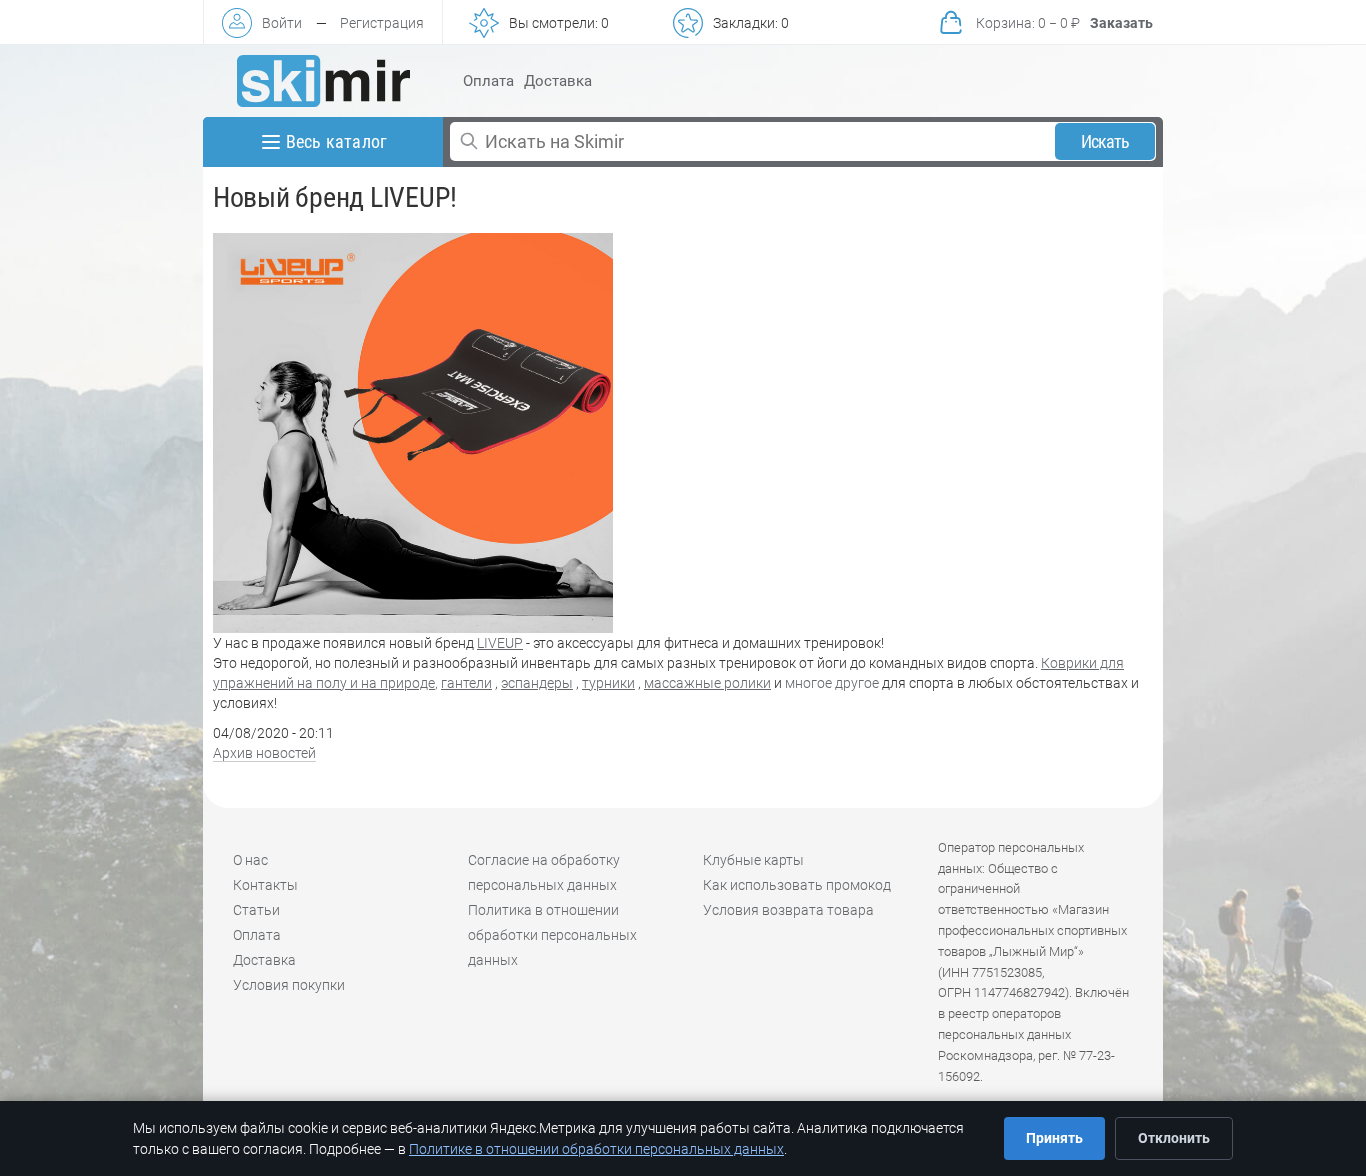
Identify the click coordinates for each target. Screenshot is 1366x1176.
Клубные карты (753, 860)
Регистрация (382, 23)
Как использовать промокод (797, 885)
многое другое (832, 683)
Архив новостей (264, 753)
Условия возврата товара (788, 910)
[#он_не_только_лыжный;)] (323, 81)
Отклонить (1174, 1138)
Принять (1054, 1138)
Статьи (256, 910)
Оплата (488, 81)
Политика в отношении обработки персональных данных (552, 935)
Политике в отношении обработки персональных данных (596, 1149)
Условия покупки (289, 985)
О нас (250, 860)
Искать (1105, 141)
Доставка (558, 81)
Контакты (265, 885)
